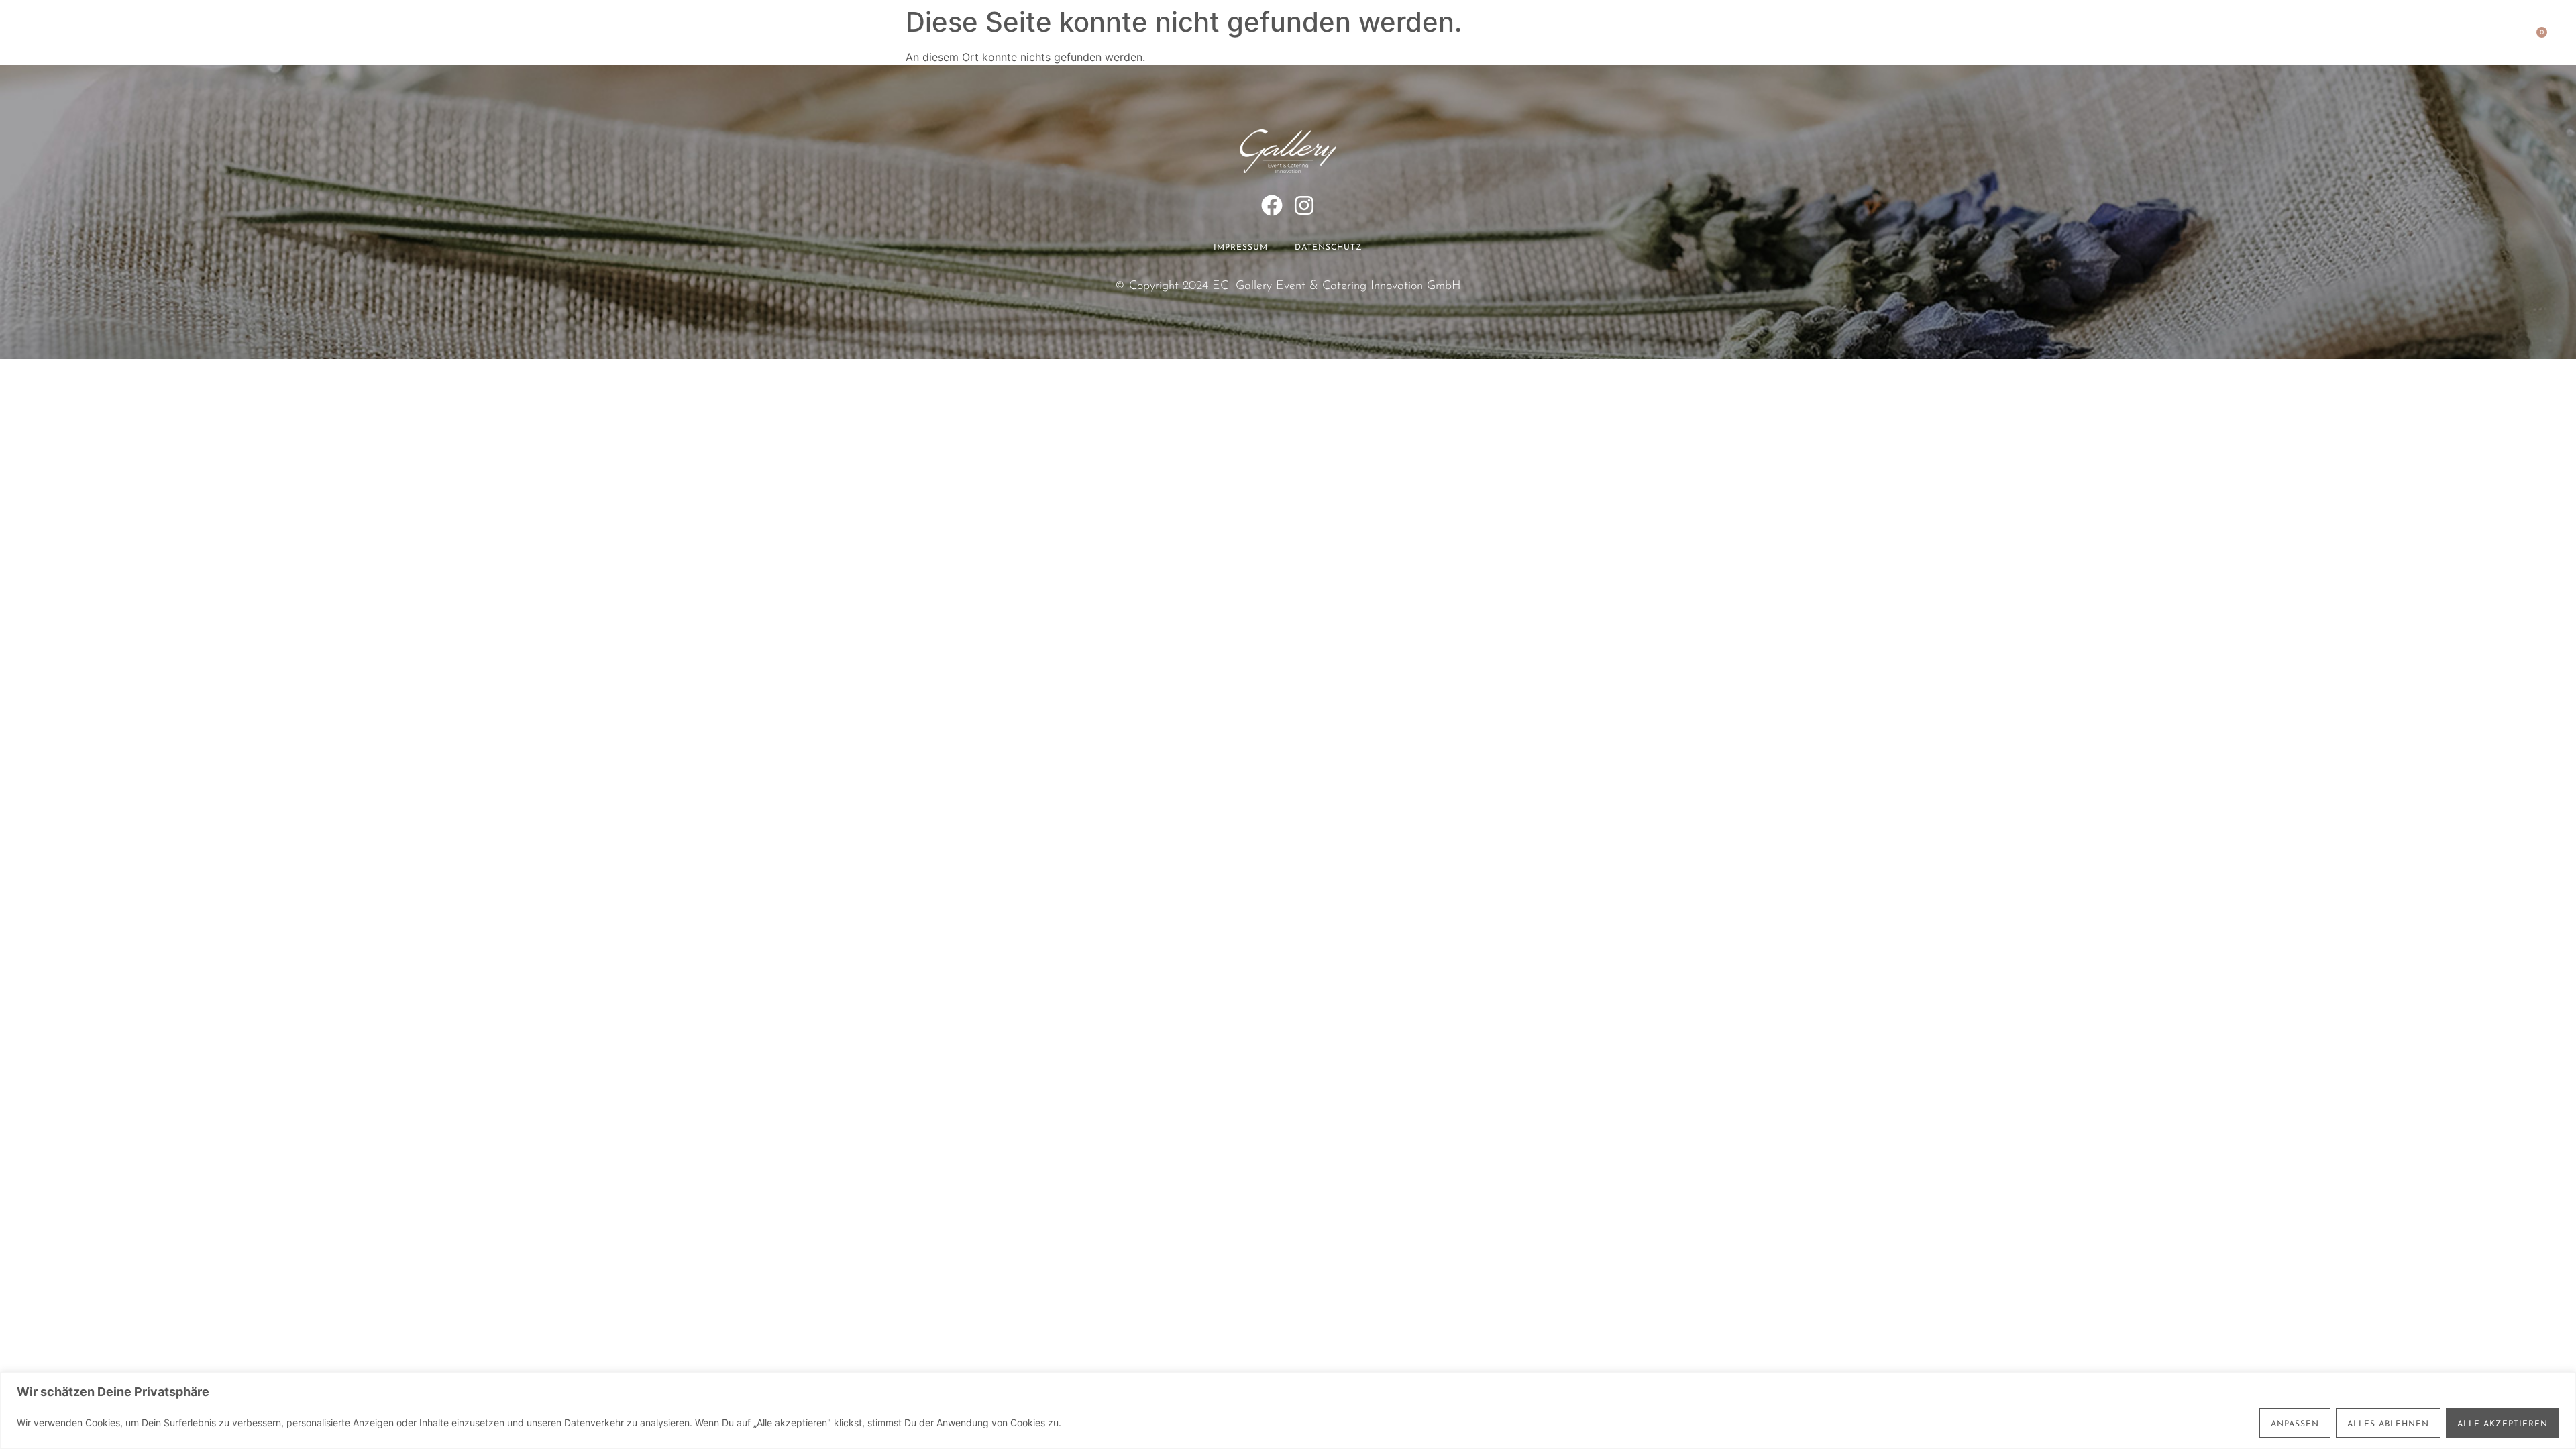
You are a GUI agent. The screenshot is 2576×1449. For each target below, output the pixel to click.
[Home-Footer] (1288, 151)
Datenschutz (1329, 248)
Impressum (1241, 248)
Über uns (1444, 40)
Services (1117, 40)
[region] (1288, 1410)
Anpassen (2295, 1424)
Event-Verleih (1284, 40)
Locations (1193, 40)
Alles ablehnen (2388, 1424)
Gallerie (1371, 40)
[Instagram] (1304, 205)
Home (1054, 40)
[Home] (80, 39)
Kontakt (1515, 40)
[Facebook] (1272, 205)
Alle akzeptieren (2503, 1424)
